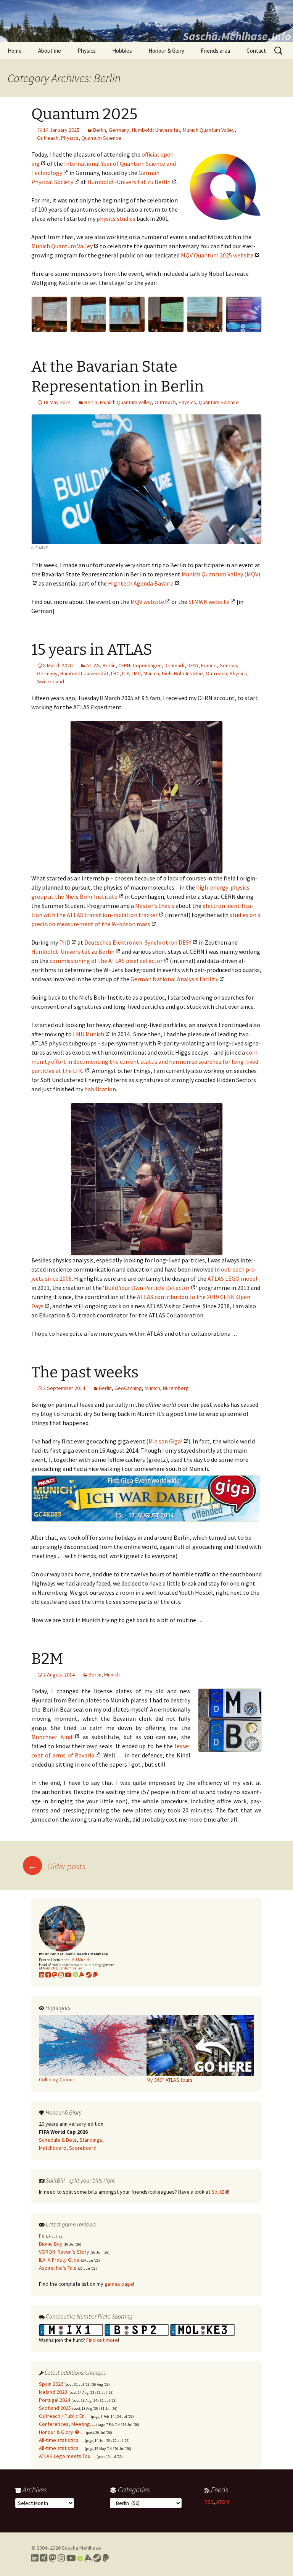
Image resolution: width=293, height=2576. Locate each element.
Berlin (100, 130)
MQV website (147, 602)
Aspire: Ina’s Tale (58, 2268)
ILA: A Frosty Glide (59, 2260)
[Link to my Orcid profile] (76, 1975)
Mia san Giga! (165, 1441)
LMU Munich (89, 1034)
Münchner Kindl (53, 1737)
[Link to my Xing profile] (44, 2558)
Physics (87, 51)
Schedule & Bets (58, 2140)
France (209, 665)
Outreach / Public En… (64, 2416)
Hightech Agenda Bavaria (141, 583)
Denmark (175, 665)
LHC (115, 673)
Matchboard (53, 2148)
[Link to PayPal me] (95, 1975)
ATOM (223, 2502)
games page (119, 2284)
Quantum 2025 (84, 114)
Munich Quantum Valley (209, 130)
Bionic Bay (51, 2244)
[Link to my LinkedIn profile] (42, 1975)
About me (50, 51)
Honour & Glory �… (62, 2432)
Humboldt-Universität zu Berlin (129, 182)
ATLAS (93, 665)
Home (15, 51)
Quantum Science (101, 138)
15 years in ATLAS (92, 650)
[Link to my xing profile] (48, 1975)
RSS (209, 2502)
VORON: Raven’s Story (64, 2252)
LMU (136, 673)
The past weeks (85, 1372)
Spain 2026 (51, 2384)
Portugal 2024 (55, 2400)
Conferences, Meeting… (67, 2424)
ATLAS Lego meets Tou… (67, 2456)
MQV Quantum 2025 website (217, 255)
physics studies (116, 218)
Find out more (102, 2340)
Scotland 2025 (55, 2408)
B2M (47, 1659)
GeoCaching (128, 1388)
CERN (124, 665)
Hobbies (122, 51)
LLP (126, 673)
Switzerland (51, 681)
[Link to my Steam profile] (89, 1975)
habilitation (100, 1089)
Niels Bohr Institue (182, 673)
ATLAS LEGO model (233, 1278)
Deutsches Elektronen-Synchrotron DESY (138, 942)
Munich (151, 673)
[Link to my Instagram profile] (61, 1975)
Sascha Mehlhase (81, 2548)
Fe (42, 2236)
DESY (193, 665)
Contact (256, 51)
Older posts (56, 1866)
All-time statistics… (61, 2440)
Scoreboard (83, 2148)
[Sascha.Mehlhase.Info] (146, 21)
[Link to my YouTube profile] (68, 1975)
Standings (91, 2140)
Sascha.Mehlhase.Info (237, 36)
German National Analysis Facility (174, 979)
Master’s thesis (155, 906)
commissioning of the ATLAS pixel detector (106, 961)
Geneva (228, 665)
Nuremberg (176, 1388)
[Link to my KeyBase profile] (82, 1975)
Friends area (215, 51)
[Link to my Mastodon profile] (55, 1975)
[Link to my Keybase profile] (88, 2558)
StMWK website (209, 602)
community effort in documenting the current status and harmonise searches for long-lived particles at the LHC (146, 1061)
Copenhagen (147, 665)
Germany (119, 130)
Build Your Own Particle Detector (147, 1288)
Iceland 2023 (53, 2392)
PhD (65, 942)
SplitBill (220, 2192)
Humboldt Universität (156, 130)
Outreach (48, 138)
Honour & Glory (166, 51)
